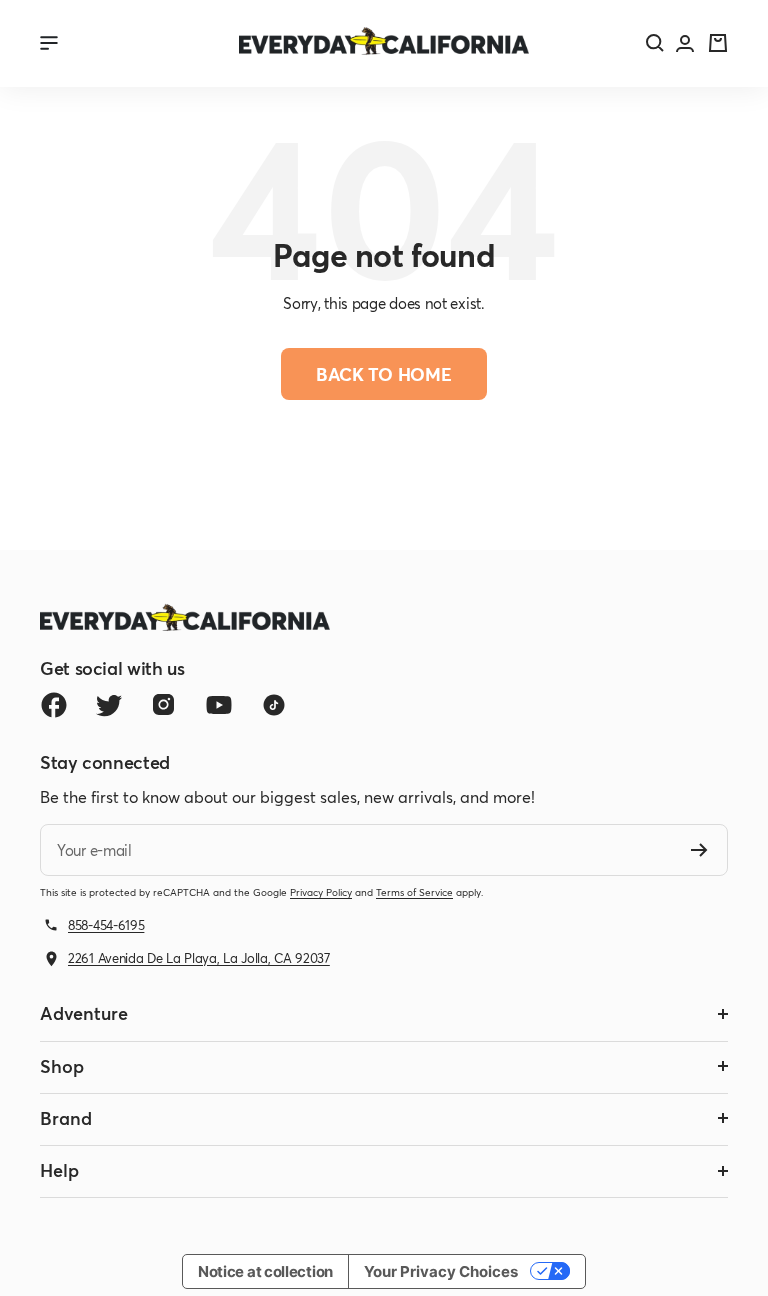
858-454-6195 (106, 925)
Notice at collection (265, 1271)
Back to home (384, 374)
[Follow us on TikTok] (273, 704)
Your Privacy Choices (441, 1271)
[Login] (685, 43)
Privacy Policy (321, 892)
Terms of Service (414, 892)
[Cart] (718, 43)
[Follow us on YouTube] (218, 704)
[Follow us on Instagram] (163, 704)
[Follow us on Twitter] (108, 704)
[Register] (699, 850)
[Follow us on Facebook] (53, 704)
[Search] (655, 43)
